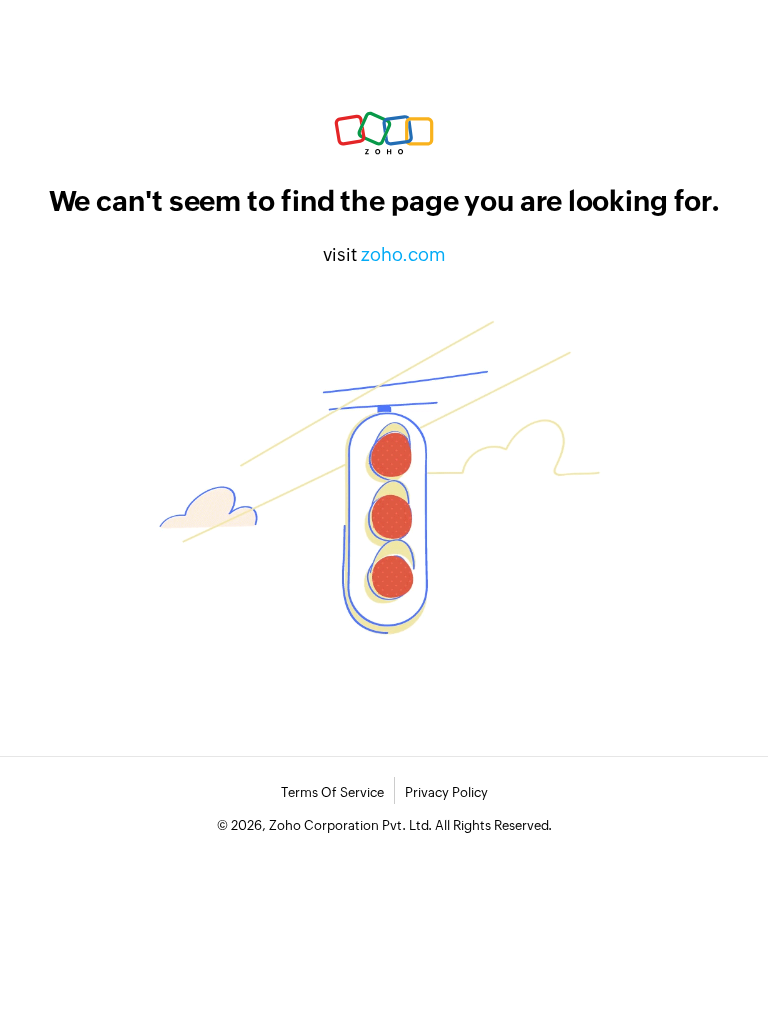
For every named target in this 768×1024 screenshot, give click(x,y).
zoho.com (403, 254)
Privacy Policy (446, 792)
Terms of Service (332, 792)
